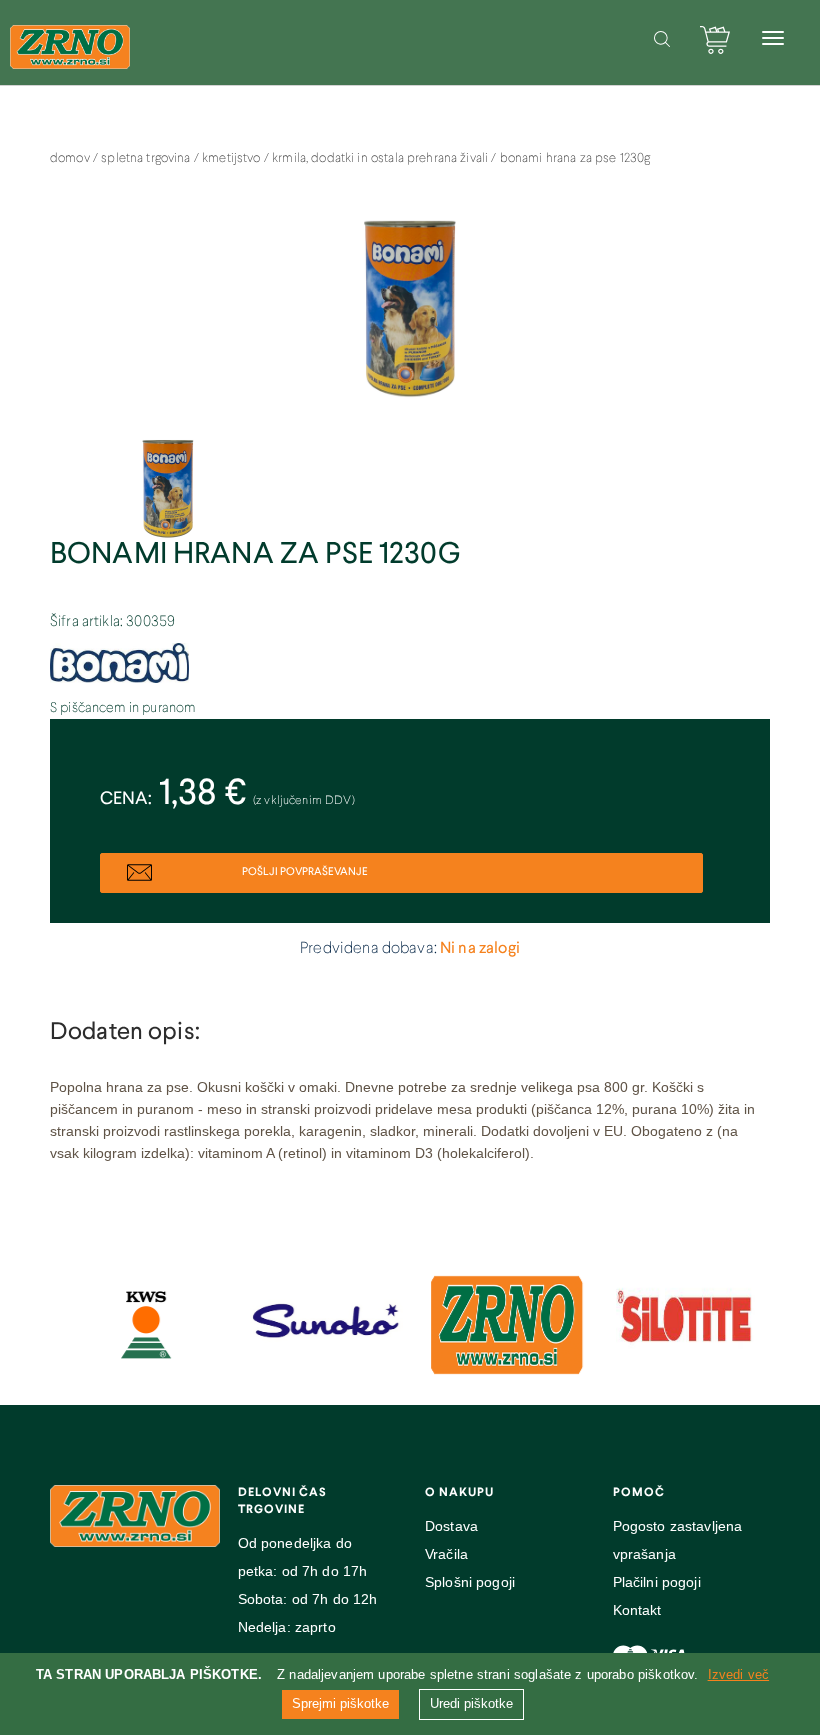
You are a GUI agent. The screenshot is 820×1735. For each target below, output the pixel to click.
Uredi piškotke (471, 1703)
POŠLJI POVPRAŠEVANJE (304, 872)
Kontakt (637, 1610)
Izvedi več (739, 1674)
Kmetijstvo (233, 159)
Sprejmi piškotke (340, 1703)
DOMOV (71, 159)
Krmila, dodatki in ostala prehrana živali (381, 159)
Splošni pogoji (470, 1582)
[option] (410, 319)
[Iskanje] (662, 39)
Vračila (446, 1554)
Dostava (451, 1526)
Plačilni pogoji (657, 1582)
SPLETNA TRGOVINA (147, 159)
